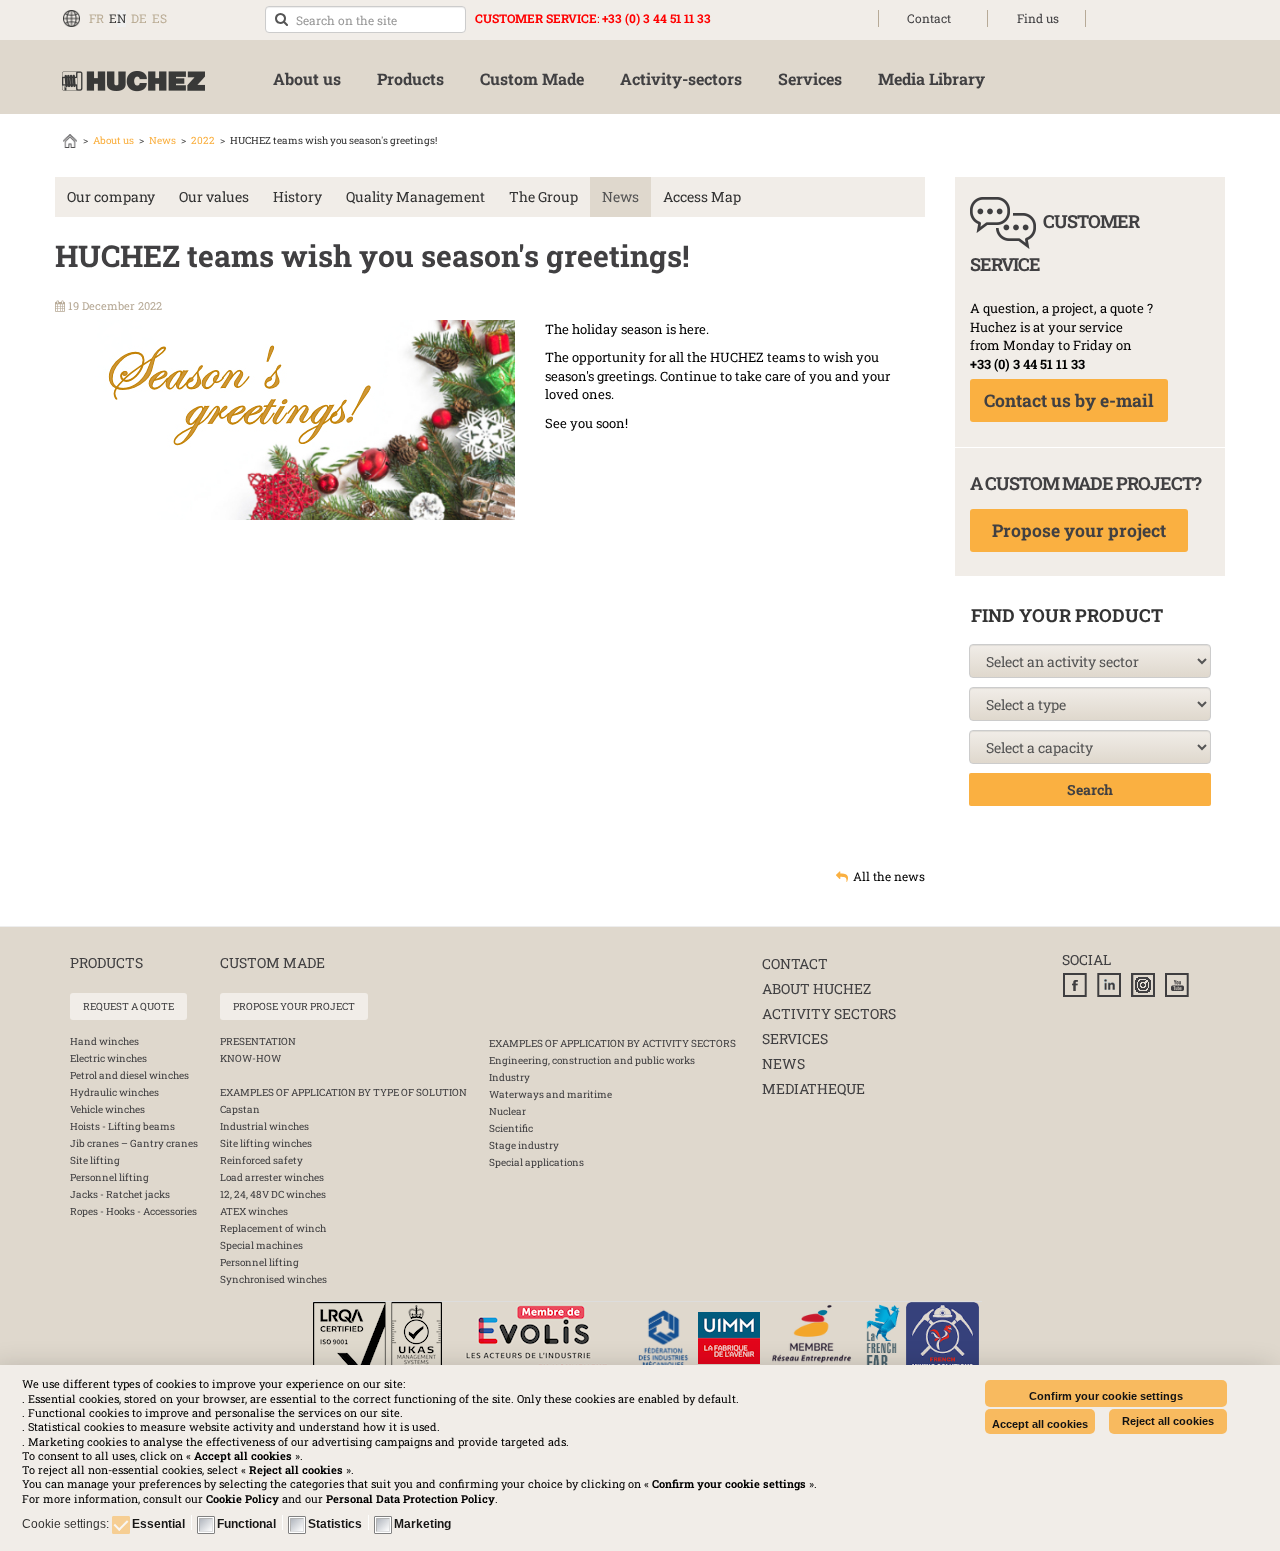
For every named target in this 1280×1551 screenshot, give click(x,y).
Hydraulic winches (114, 1092)
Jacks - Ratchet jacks (120, 1194)
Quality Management (415, 196)
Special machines (261, 1245)
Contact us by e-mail (1069, 400)
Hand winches (104, 1041)
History (297, 196)
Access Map (702, 196)
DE (139, 18)
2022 (203, 140)
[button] (410, 1498)
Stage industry (524, 1145)
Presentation (258, 1041)
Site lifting (95, 1160)
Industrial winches (264, 1126)
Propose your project (1079, 530)
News (162, 140)
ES (159, 18)
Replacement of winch (273, 1228)
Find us (1038, 18)
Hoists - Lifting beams (122, 1126)
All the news (889, 876)
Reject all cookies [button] (1168, 1421)
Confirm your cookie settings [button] (1106, 1396)
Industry (509, 1077)
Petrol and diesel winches (129, 1075)
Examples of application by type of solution (343, 1092)
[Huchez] (133, 81)
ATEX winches (254, 1211)
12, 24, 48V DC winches (273, 1194)
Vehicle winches (107, 1109)
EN (117, 18)
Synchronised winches (273, 1279)
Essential (158, 1524)
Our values (214, 196)
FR (96, 18)
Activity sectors (829, 1013)
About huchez (816, 988)
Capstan (240, 1109)
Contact (929, 18)
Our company (111, 196)
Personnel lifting (109, 1177)
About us (113, 140)
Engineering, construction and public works (592, 1060)
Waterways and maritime (550, 1094)
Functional (246, 1524)
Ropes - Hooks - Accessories (133, 1211)
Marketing (422, 1524)
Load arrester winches (272, 1177)
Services (795, 1038)
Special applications (536, 1162)
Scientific (511, 1128)
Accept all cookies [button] (1040, 1424)
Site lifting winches (266, 1143)
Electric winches (108, 1058)
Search (1090, 789)
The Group (543, 196)
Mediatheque (813, 1088)
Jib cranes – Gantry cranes (134, 1143)
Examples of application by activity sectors (612, 1043)
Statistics (335, 1524)
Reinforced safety (261, 1160)
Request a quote (128, 1006)
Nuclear (507, 1111)
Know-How (250, 1058)
